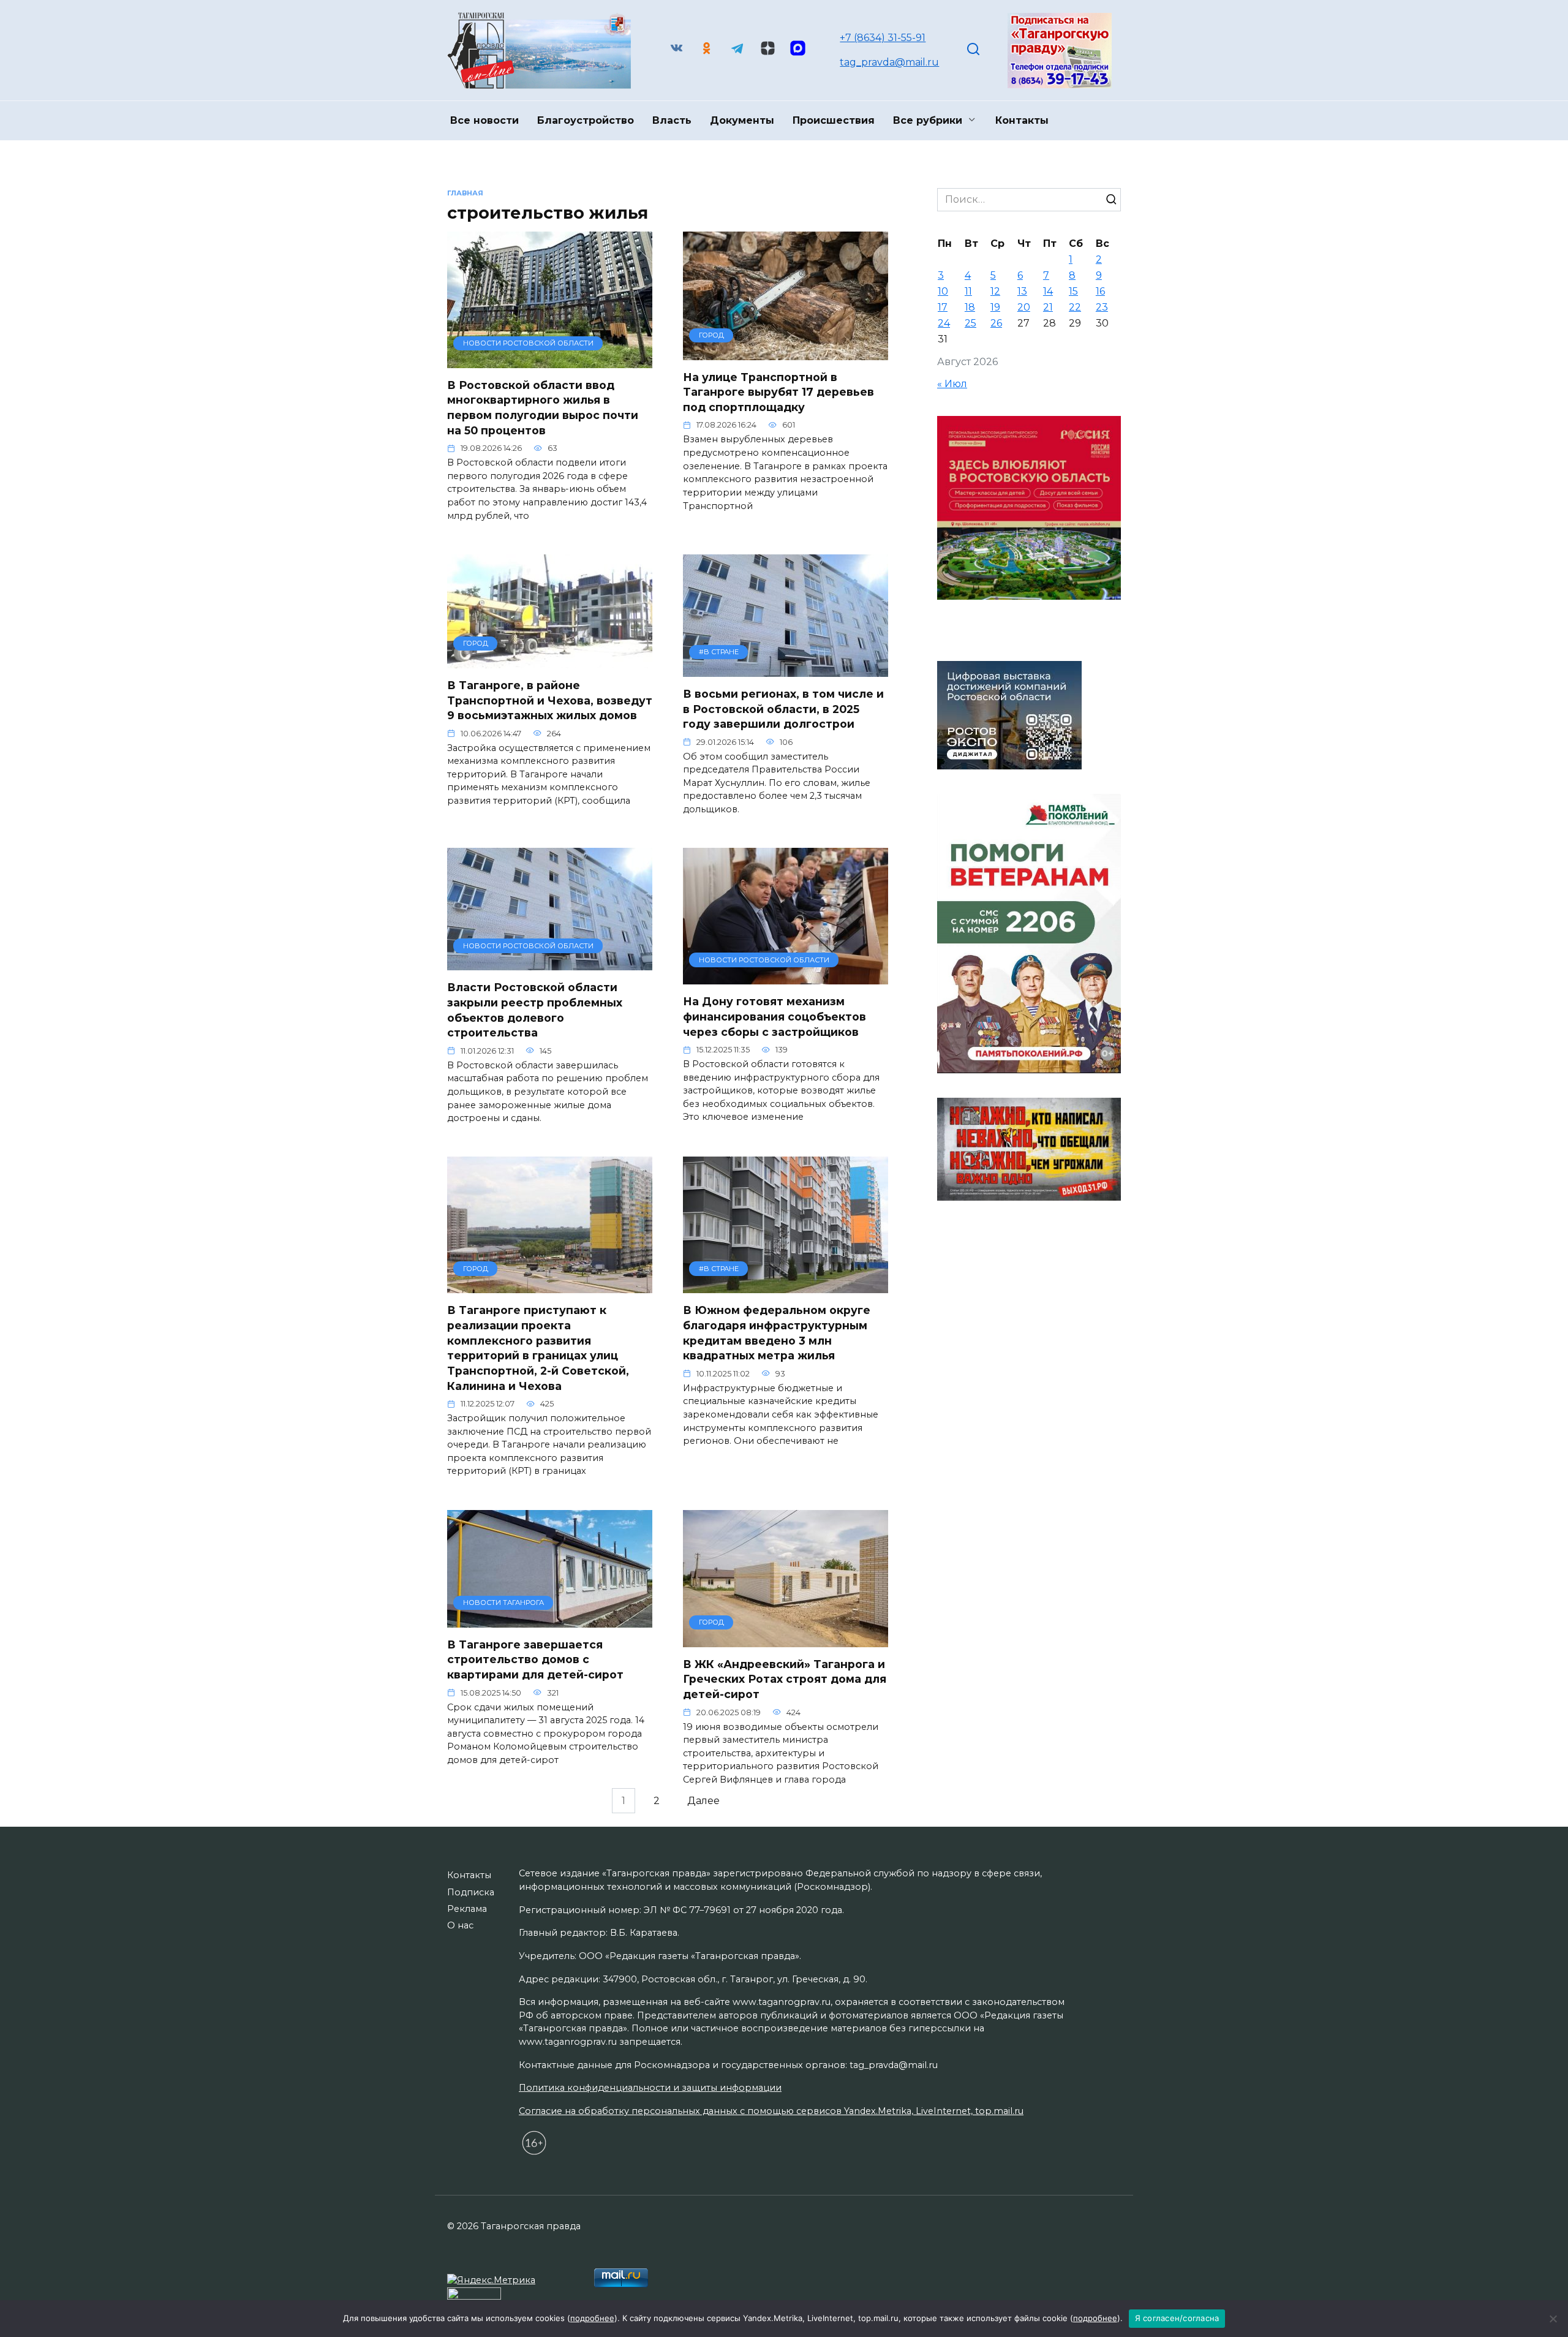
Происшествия (834, 120)
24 (944, 323)
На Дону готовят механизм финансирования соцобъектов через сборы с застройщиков (775, 1016)
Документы (742, 120)
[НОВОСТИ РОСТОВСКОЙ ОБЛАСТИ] (550, 361)
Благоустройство (586, 120)
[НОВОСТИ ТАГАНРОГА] (550, 1620)
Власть (672, 120)
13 (1022, 291)
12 (995, 291)
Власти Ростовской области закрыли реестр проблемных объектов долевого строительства (535, 1010)
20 (1024, 307)
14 (1048, 291)
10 (943, 291)
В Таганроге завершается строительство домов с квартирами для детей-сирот (535, 1659)
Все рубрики (928, 120)
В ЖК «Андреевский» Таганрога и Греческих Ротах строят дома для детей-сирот (785, 1679)
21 (1048, 307)
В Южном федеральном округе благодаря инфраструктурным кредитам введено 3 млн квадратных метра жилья (777, 1333)
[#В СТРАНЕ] (786, 669)
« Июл (952, 384)
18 (970, 307)
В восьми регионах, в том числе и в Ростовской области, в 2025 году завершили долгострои (783, 709)
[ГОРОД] (786, 353)
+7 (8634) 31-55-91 (883, 38)
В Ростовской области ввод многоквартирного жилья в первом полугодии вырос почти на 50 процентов (543, 408)
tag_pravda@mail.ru (889, 62)
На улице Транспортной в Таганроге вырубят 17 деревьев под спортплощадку (778, 392)
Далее (703, 1801)
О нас (460, 1925)
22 (1075, 307)
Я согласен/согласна (1177, 2318)
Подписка (471, 1892)
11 (968, 291)
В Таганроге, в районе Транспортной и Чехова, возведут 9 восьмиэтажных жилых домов (550, 700)
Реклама (467, 1909)
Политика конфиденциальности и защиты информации (650, 2088)
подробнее (592, 2318)
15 (1073, 291)
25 (971, 323)
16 (1100, 291)
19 (995, 307)
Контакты (1022, 120)
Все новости (484, 120)
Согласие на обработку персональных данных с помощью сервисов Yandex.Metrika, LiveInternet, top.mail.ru (771, 2111)
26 (996, 323)
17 (943, 307)
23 (1102, 307)
